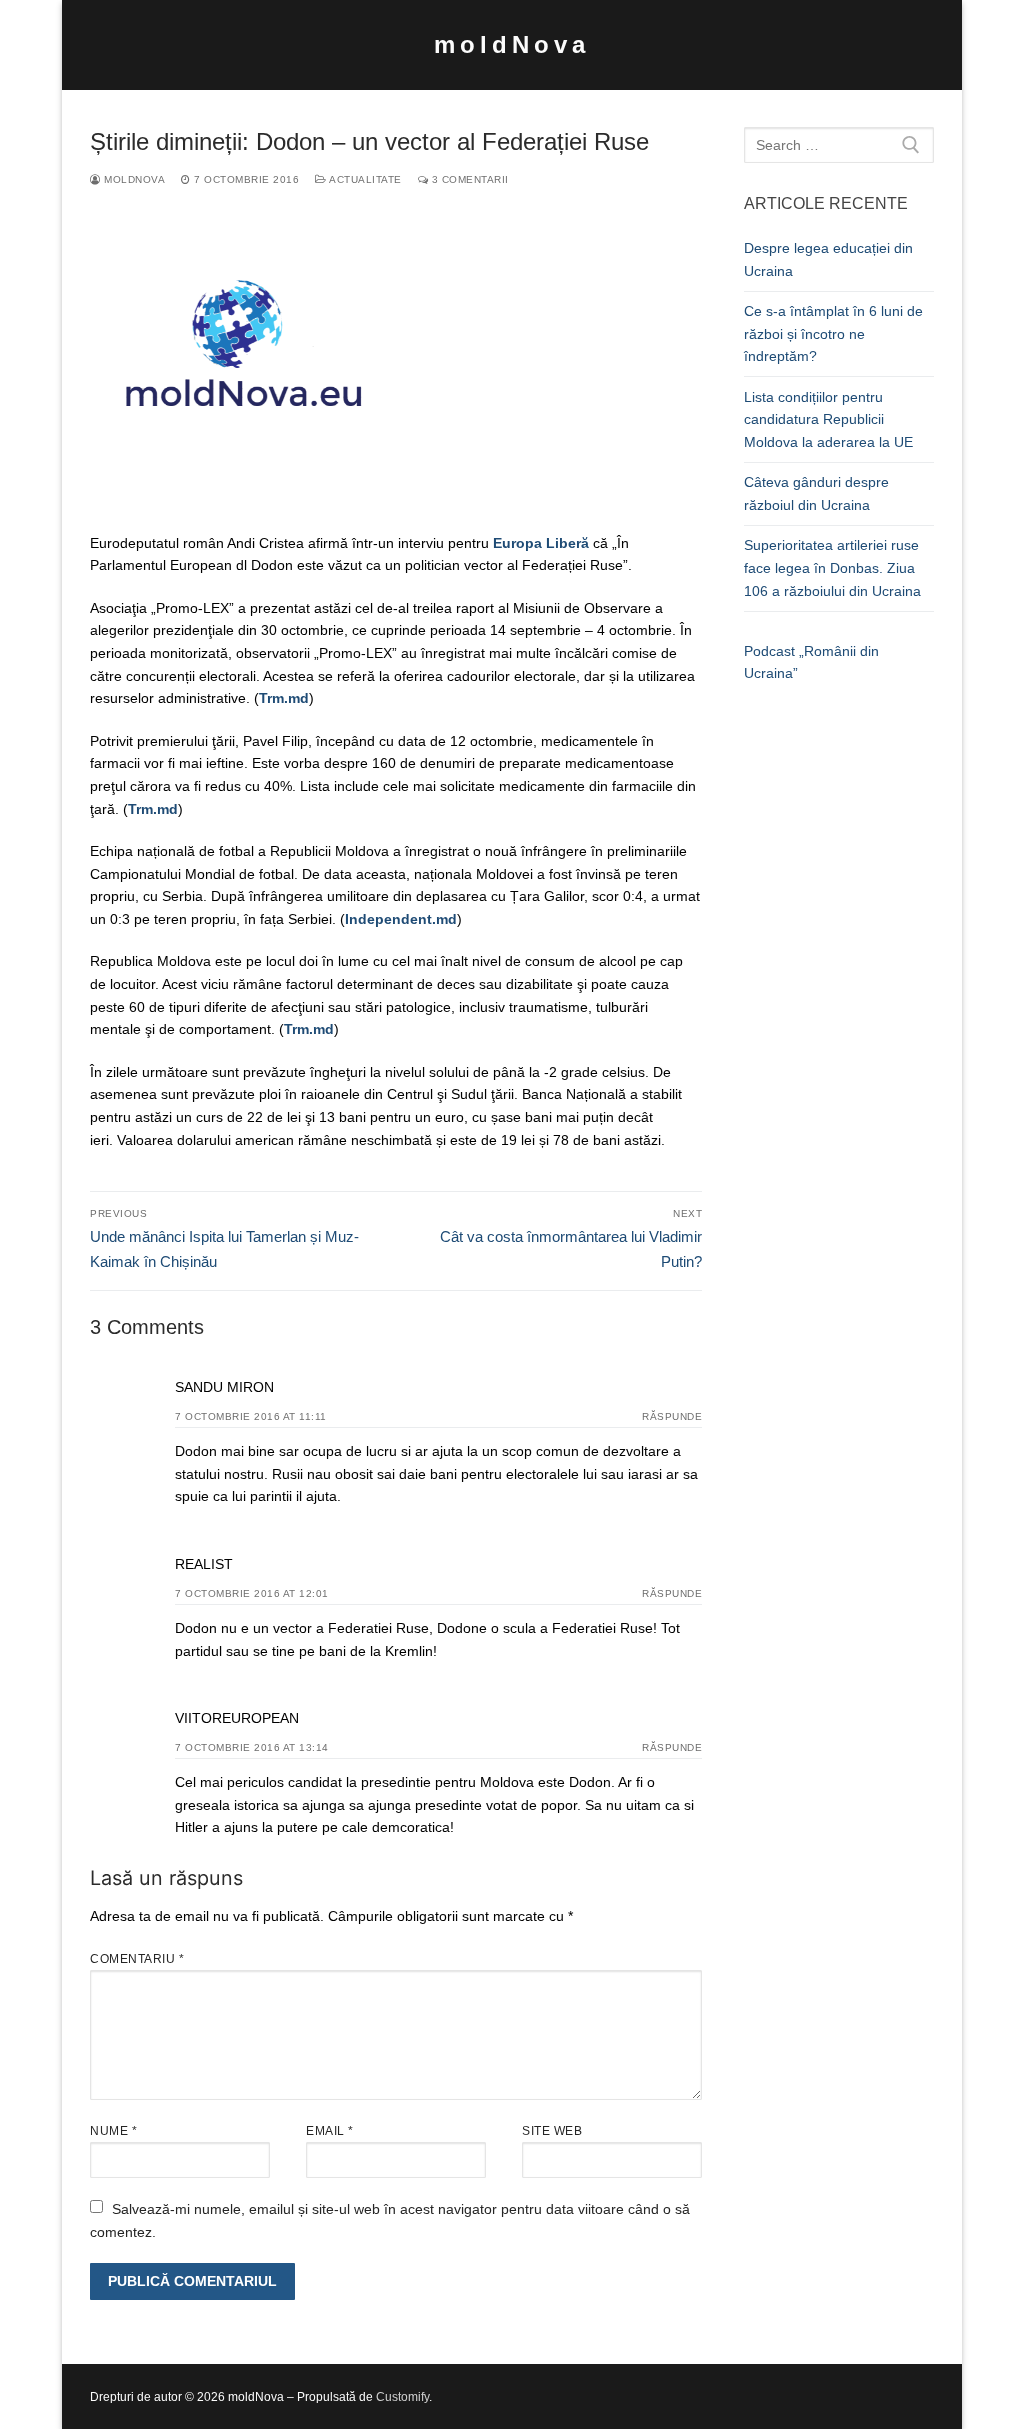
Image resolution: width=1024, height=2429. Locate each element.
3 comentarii (468, 179)
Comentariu (137, 1959)
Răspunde (672, 1416)
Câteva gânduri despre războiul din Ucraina (816, 493)
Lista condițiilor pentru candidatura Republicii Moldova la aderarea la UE (828, 419)
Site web (552, 2131)
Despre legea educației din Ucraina (828, 259)
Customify (402, 2397)
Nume (113, 2131)
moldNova (512, 44)
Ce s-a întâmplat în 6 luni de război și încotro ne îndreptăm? (833, 333)
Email (330, 2131)
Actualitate (364, 179)
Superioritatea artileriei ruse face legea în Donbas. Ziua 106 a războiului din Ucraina (832, 567)
